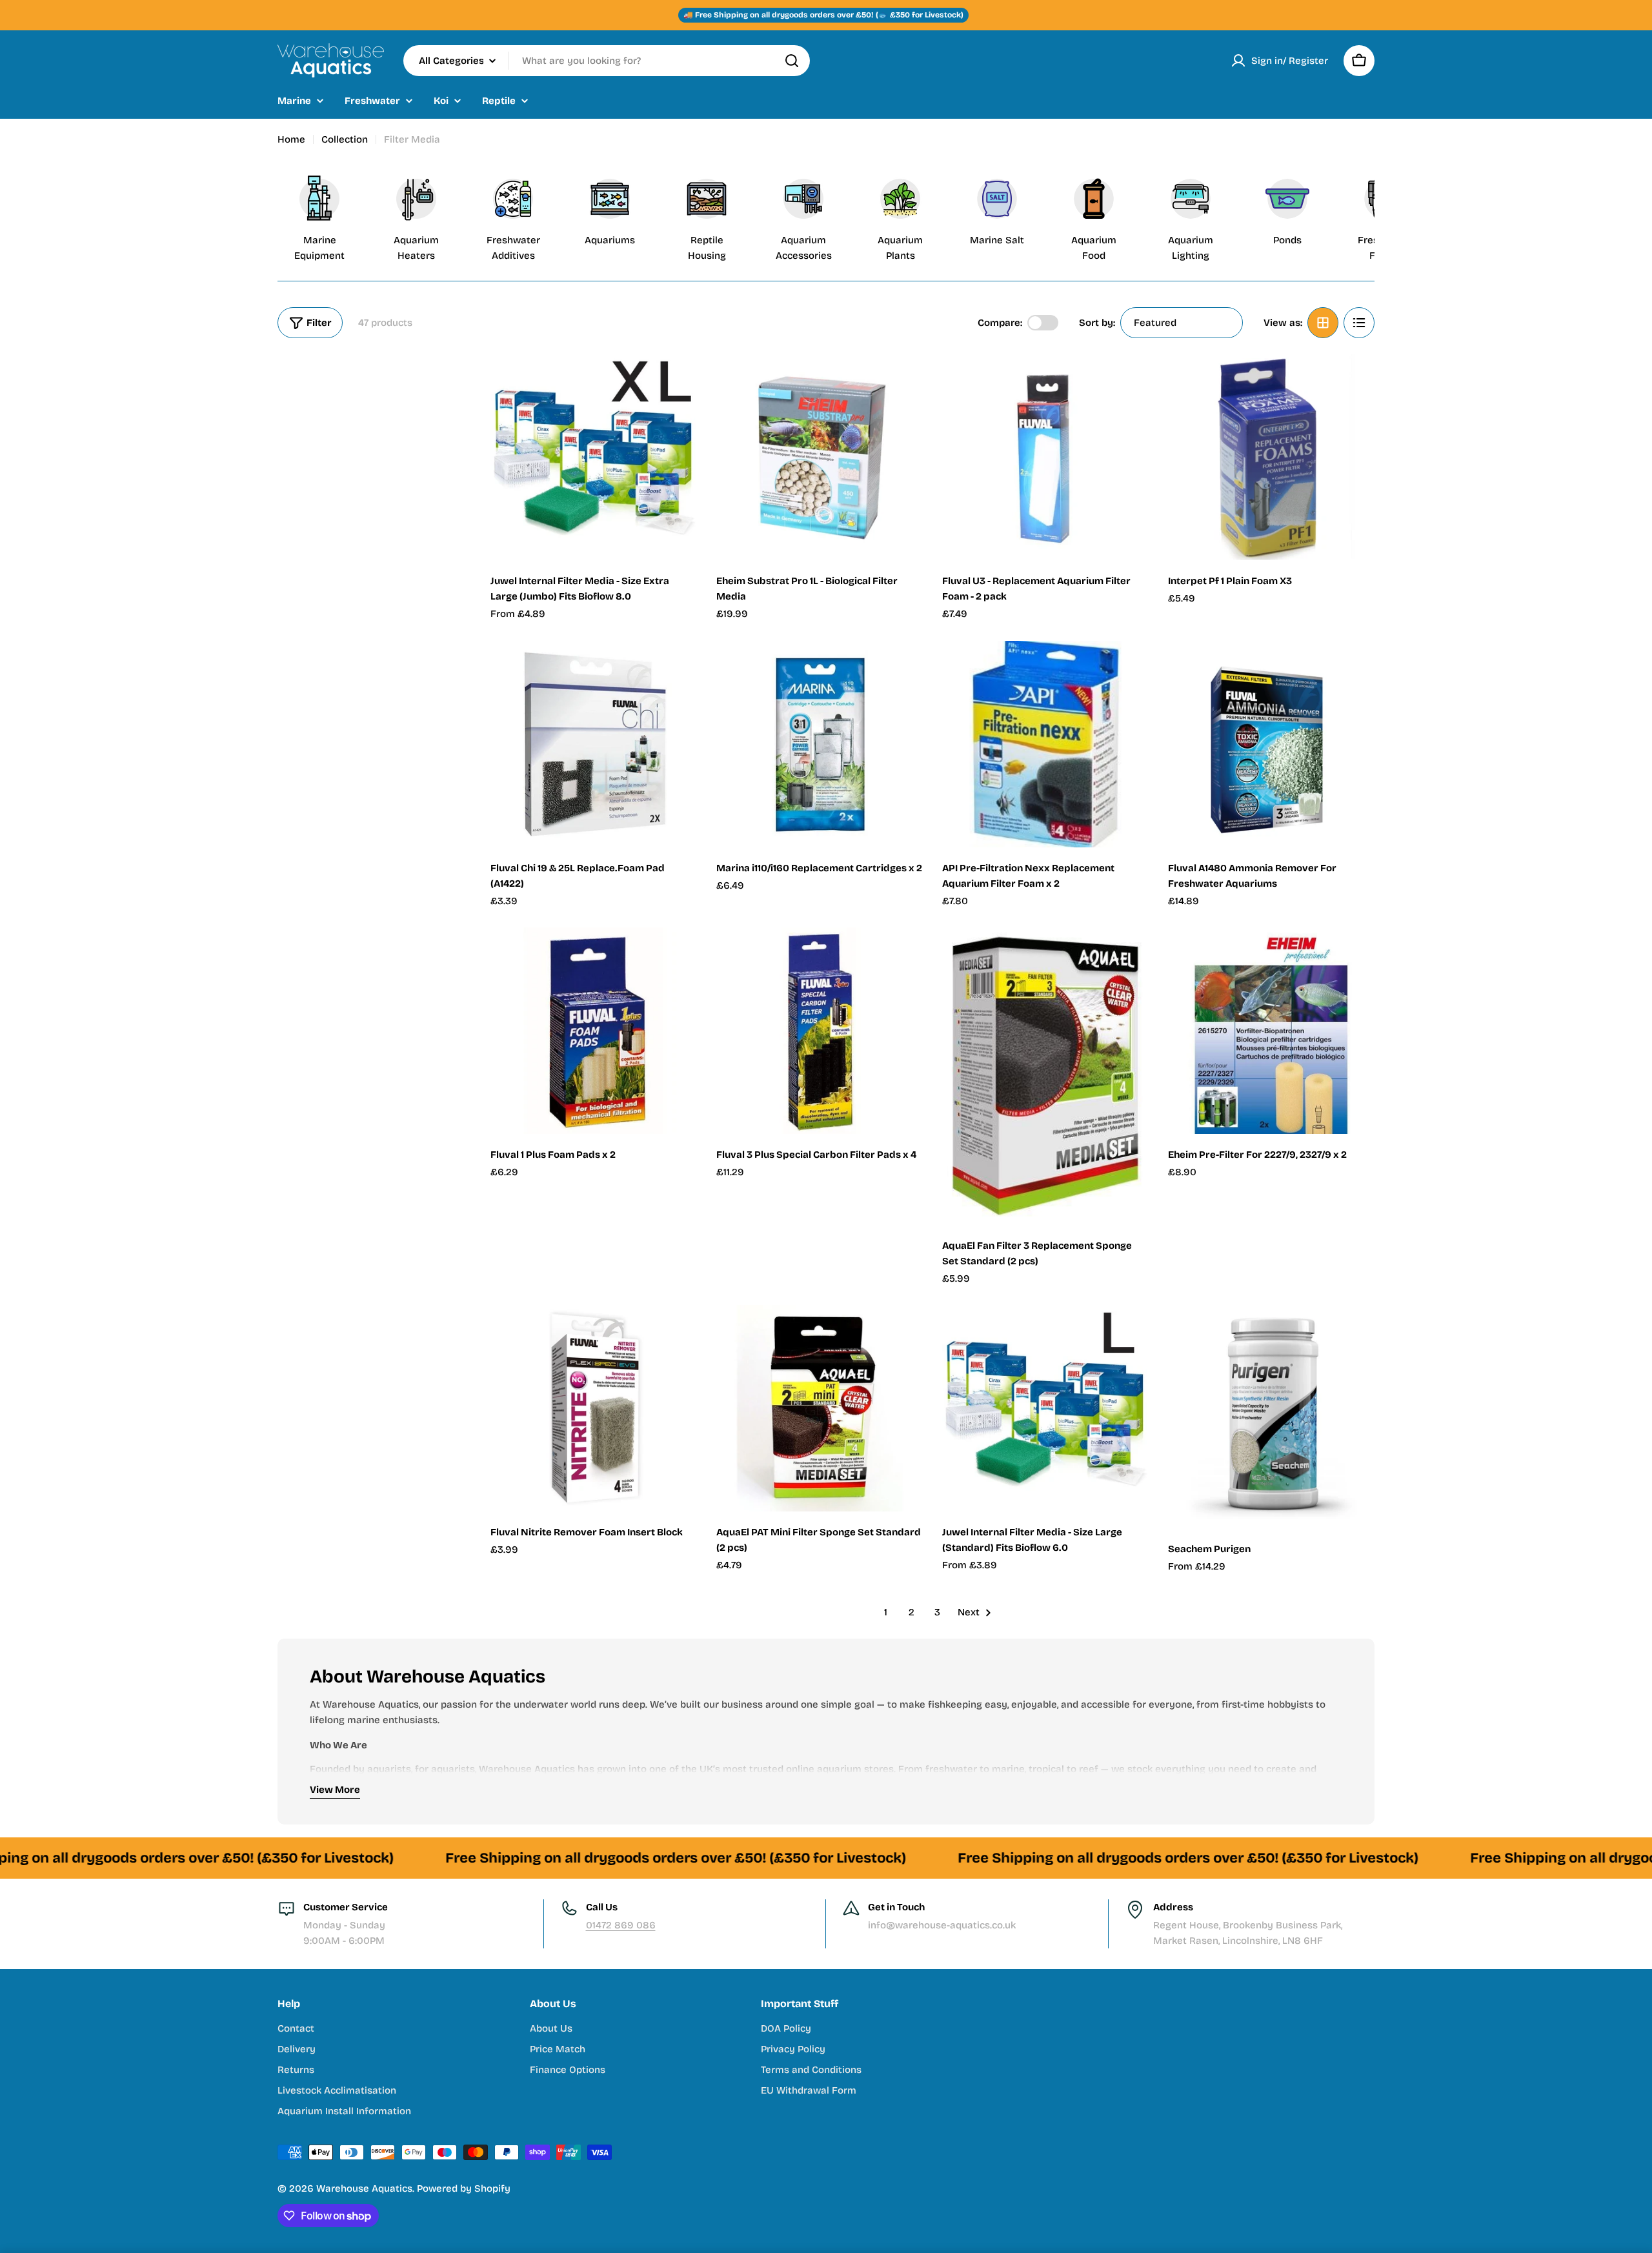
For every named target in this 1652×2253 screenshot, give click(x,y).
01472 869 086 (621, 1925)
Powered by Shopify (464, 2188)
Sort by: (1097, 323)
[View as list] (1359, 323)
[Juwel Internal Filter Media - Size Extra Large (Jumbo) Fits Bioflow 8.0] (594, 457)
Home (291, 139)
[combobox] (607, 61)
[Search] (792, 61)
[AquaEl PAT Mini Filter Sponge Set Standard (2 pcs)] (820, 1408)
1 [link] (886, 1612)
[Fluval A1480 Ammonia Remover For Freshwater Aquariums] (1271, 744)
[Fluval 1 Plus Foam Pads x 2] (594, 1031)
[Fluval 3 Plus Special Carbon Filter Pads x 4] (820, 1031)
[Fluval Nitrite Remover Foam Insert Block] (594, 1408)
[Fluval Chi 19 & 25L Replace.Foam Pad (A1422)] (594, 744)
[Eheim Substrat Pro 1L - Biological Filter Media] (820, 457)
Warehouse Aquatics (364, 2188)
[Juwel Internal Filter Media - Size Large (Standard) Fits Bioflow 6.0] (1045, 1408)
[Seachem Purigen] (1271, 1417)
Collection (345, 139)
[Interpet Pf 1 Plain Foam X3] (1271, 457)
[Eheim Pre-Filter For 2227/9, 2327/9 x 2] (1271, 1031)
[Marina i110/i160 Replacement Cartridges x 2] (820, 744)
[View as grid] (1323, 323)
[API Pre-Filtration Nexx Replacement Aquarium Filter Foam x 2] (1045, 744)
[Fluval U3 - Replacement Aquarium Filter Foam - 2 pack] (1045, 457)
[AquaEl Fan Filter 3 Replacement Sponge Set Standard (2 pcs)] (1045, 1076)
